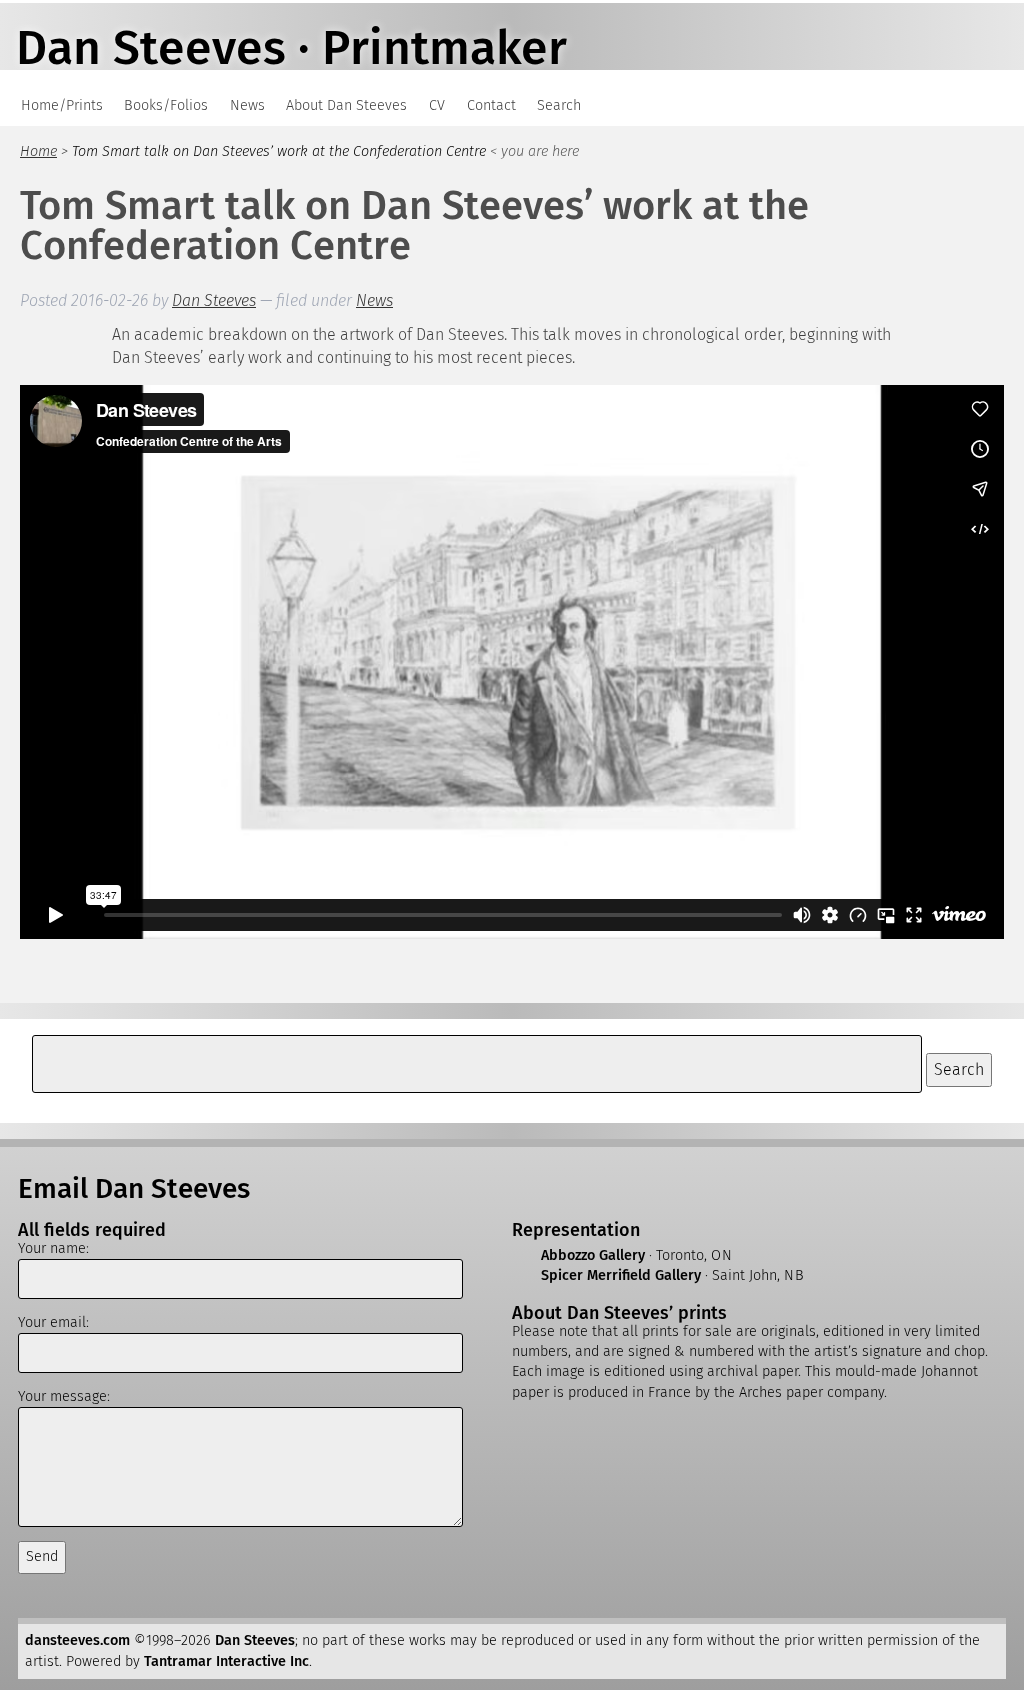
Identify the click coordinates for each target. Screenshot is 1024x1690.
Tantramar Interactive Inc (226, 1661)
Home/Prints (62, 105)
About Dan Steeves (346, 105)
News (247, 105)
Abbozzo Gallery (593, 1255)
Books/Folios (166, 105)
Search (559, 105)
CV (437, 105)
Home (38, 151)
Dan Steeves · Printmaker (291, 48)
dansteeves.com (77, 1640)
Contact (491, 105)
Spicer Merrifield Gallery (621, 1275)
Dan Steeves (214, 300)
